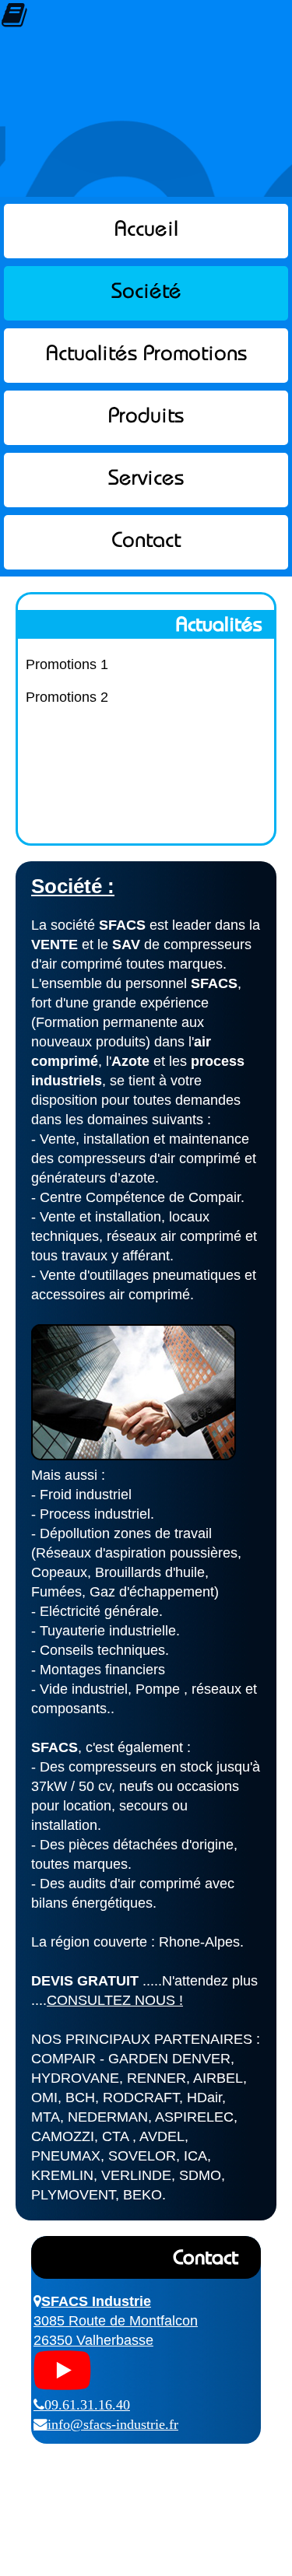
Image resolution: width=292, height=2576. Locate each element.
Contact (146, 542)
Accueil (146, 231)
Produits (146, 417)
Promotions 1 (67, 664)
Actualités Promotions (146, 355)
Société (146, 293)
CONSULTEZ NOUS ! (115, 2000)
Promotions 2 (67, 697)
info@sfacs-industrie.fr (113, 2425)
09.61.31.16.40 (87, 2405)
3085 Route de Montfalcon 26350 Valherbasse (116, 2321)
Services (146, 480)
